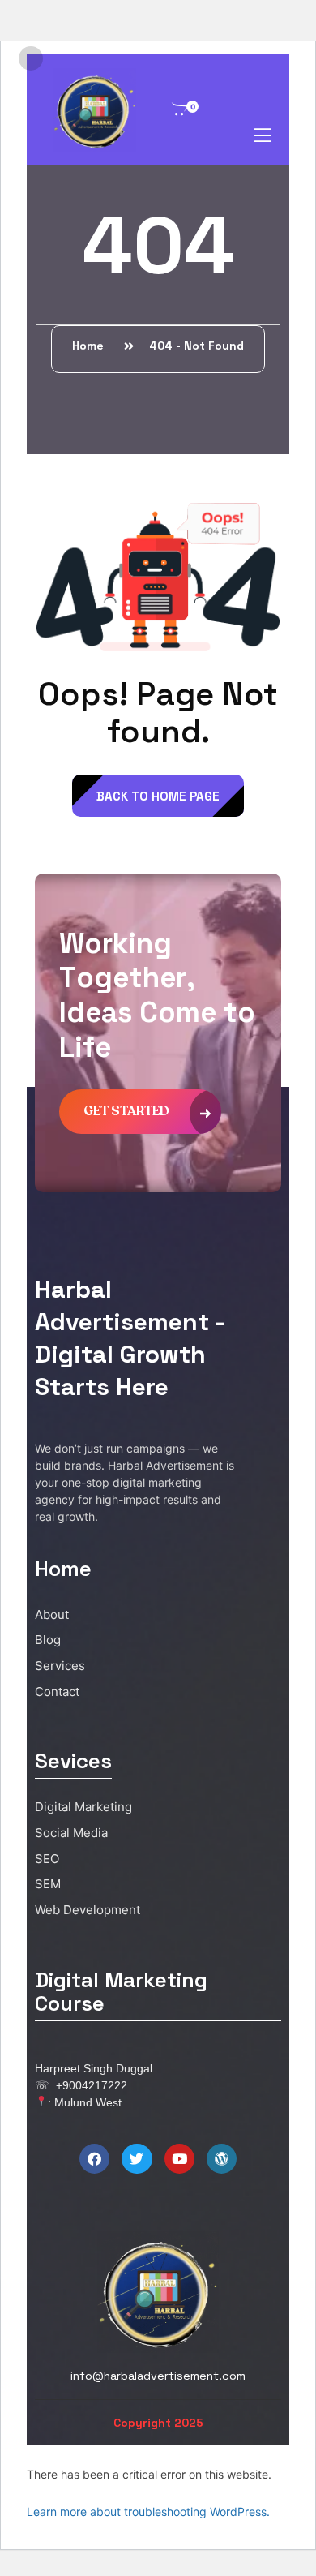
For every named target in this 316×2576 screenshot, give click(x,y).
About (52, 1614)
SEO (47, 1859)
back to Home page (158, 796)
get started (126, 1111)
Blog (48, 1640)
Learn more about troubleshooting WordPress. (148, 2512)
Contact (57, 1692)
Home (91, 346)
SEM (48, 1884)
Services (60, 1666)
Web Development (88, 1910)
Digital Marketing (83, 1807)
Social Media (71, 1833)
